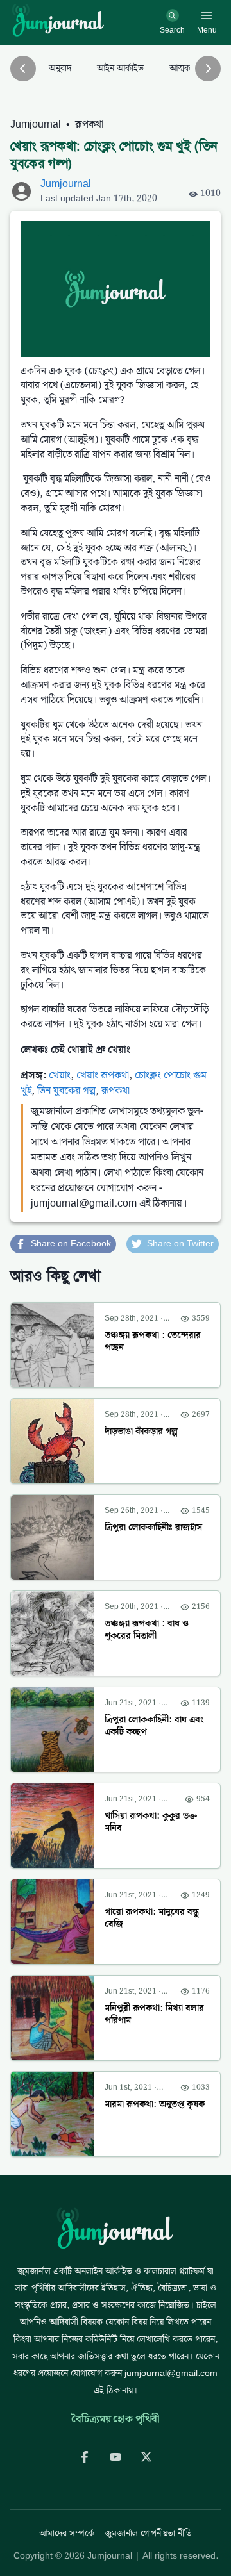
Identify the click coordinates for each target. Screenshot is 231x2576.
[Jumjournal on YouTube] (116, 2457)
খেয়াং (60, 1076)
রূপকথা (89, 125)
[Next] (208, 69)
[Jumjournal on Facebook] (85, 2457)
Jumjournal (36, 125)
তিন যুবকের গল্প (66, 1091)
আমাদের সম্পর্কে (67, 2534)
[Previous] (23, 69)
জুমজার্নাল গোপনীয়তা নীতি (148, 2534)
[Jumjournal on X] (146, 2457)
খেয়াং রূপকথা (103, 1076)
